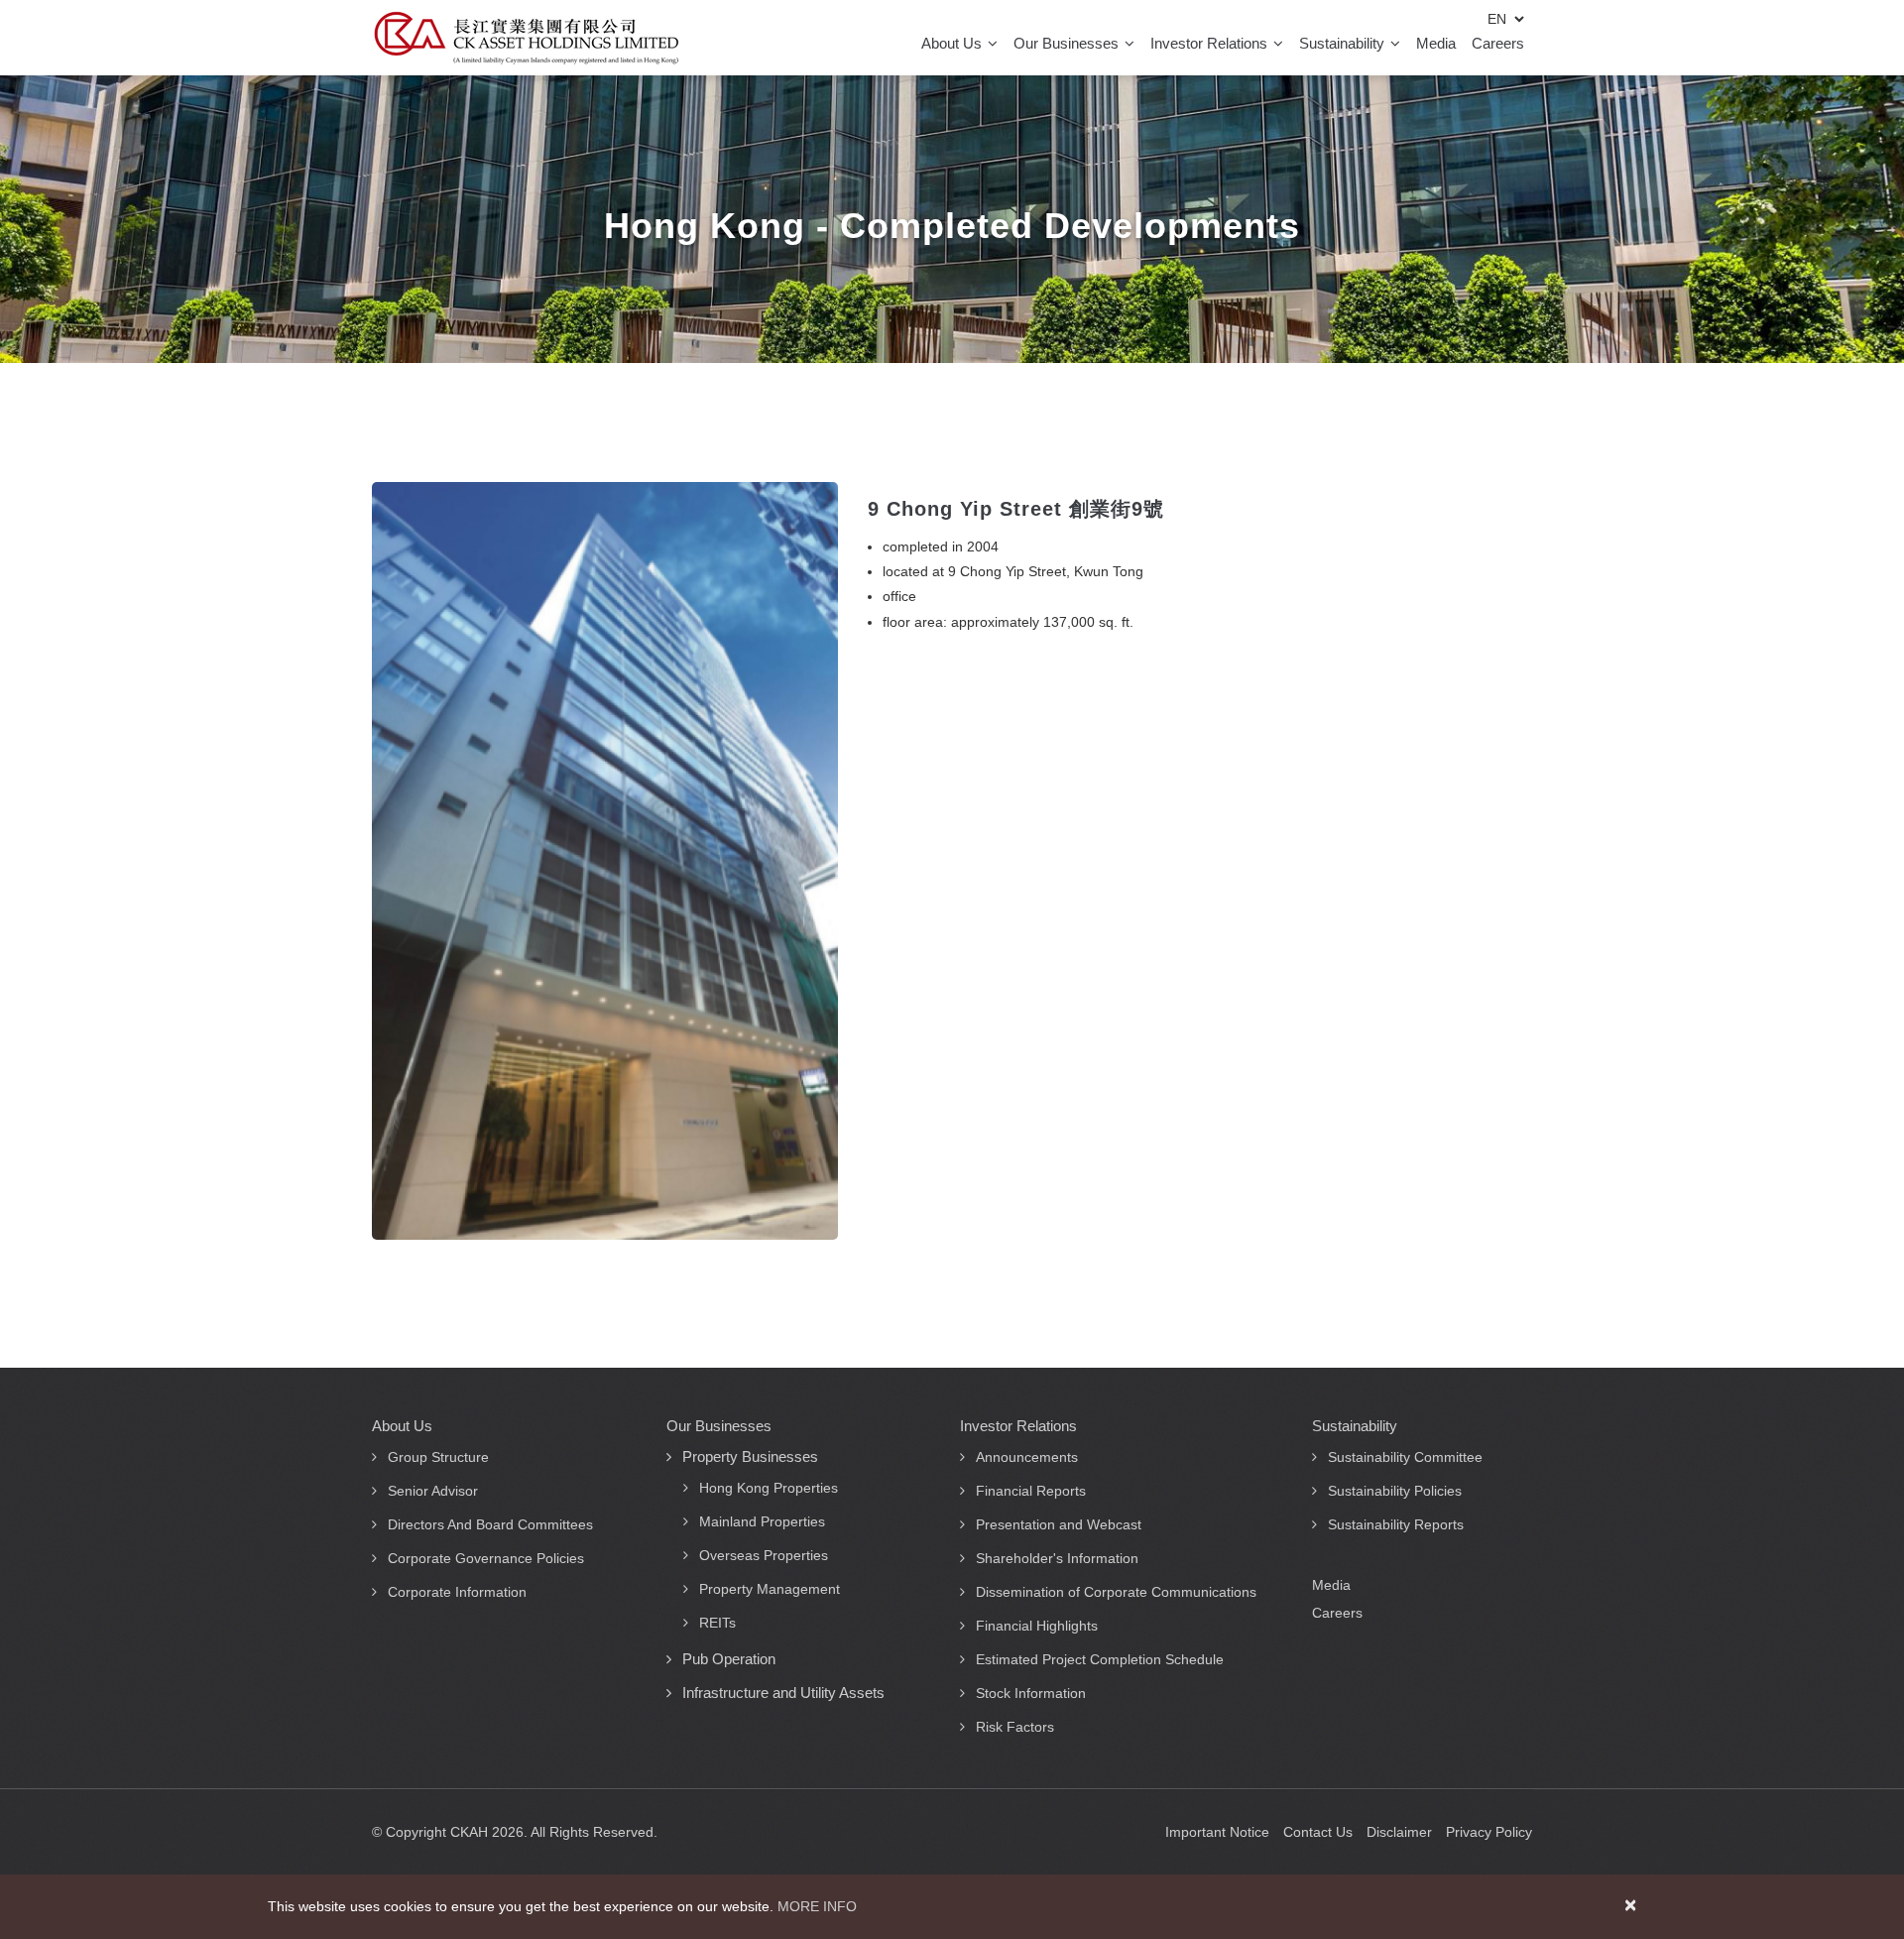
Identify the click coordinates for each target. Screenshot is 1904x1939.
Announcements (1027, 1457)
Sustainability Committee (1405, 1457)
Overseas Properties (764, 1555)
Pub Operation (729, 1659)
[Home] (526, 38)
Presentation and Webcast (1059, 1524)
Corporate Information (457, 1592)
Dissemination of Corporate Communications (1116, 1592)
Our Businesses (1068, 43)
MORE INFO (817, 1906)
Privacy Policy (1489, 1832)
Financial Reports (1031, 1491)
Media (1436, 43)
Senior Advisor (433, 1491)
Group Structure (438, 1457)
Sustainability (1344, 43)
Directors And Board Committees (490, 1524)
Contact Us (1318, 1832)
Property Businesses (750, 1456)
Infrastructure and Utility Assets (783, 1693)
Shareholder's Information (1057, 1558)
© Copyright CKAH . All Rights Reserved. (515, 1832)
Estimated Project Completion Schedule (1100, 1659)
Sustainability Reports (1396, 1524)
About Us (953, 43)
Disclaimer (1399, 1832)
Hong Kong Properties (769, 1488)
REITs (717, 1623)
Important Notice (1217, 1832)
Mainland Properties (762, 1521)
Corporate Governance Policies (486, 1558)
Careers (1498, 43)
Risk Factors (1015, 1727)
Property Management (770, 1589)
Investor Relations (1211, 43)
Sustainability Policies (1395, 1491)
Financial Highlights (1037, 1626)
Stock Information (1031, 1693)
